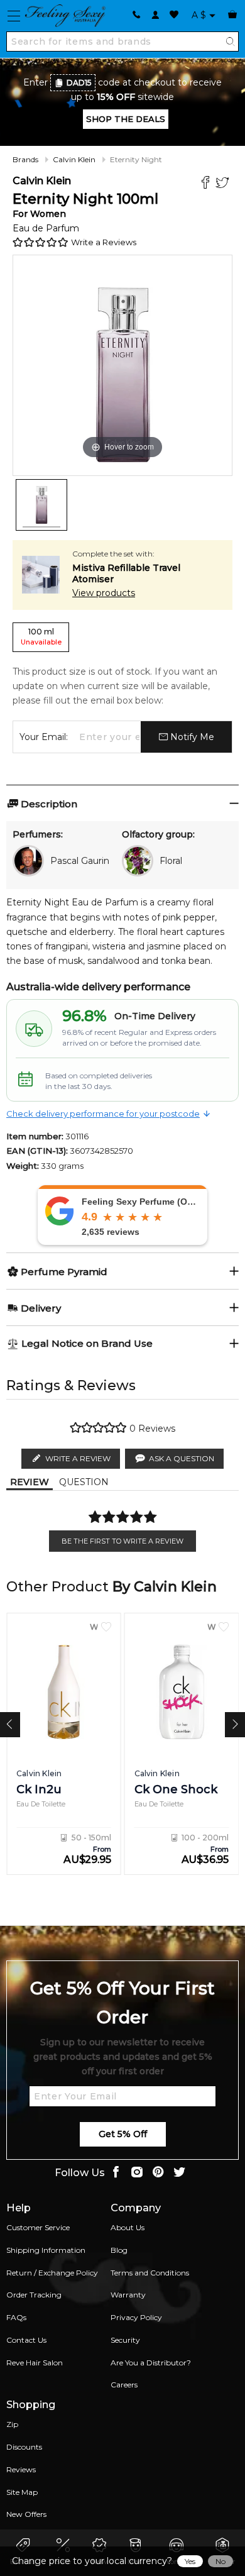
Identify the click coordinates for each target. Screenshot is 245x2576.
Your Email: (44, 737)
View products (104, 593)
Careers (124, 2385)
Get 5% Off (123, 2134)
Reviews (21, 2469)
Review (30, 1482)
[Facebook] (207, 184)
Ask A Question (182, 1458)
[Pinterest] (158, 2173)
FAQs (16, 2317)
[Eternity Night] (41, 505)
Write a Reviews (104, 242)
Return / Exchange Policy (52, 2273)
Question (84, 1482)
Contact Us (26, 2340)
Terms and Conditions (150, 2273)
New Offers (26, 2514)
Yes (190, 2561)
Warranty (128, 2295)
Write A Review (78, 1458)
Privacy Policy (136, 2317)
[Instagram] (137, 2173)
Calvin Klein (74, 159)
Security (125, 2340)
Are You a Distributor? (151, 2363)
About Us (128, 2227)
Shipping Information (46, 2250)
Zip (12, 2424)
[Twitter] (224, 184)
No (220, 2561)
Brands (25, 159)
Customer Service (38, 2227)
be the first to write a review (122, 1541)
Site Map (22, 2492)
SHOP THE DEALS (126, 119)
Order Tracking (34, 2295)
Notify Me (191, 737)
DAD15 (79, 83)
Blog (119, 2250)
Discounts (24, 2447)
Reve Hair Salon (35, 2363)
